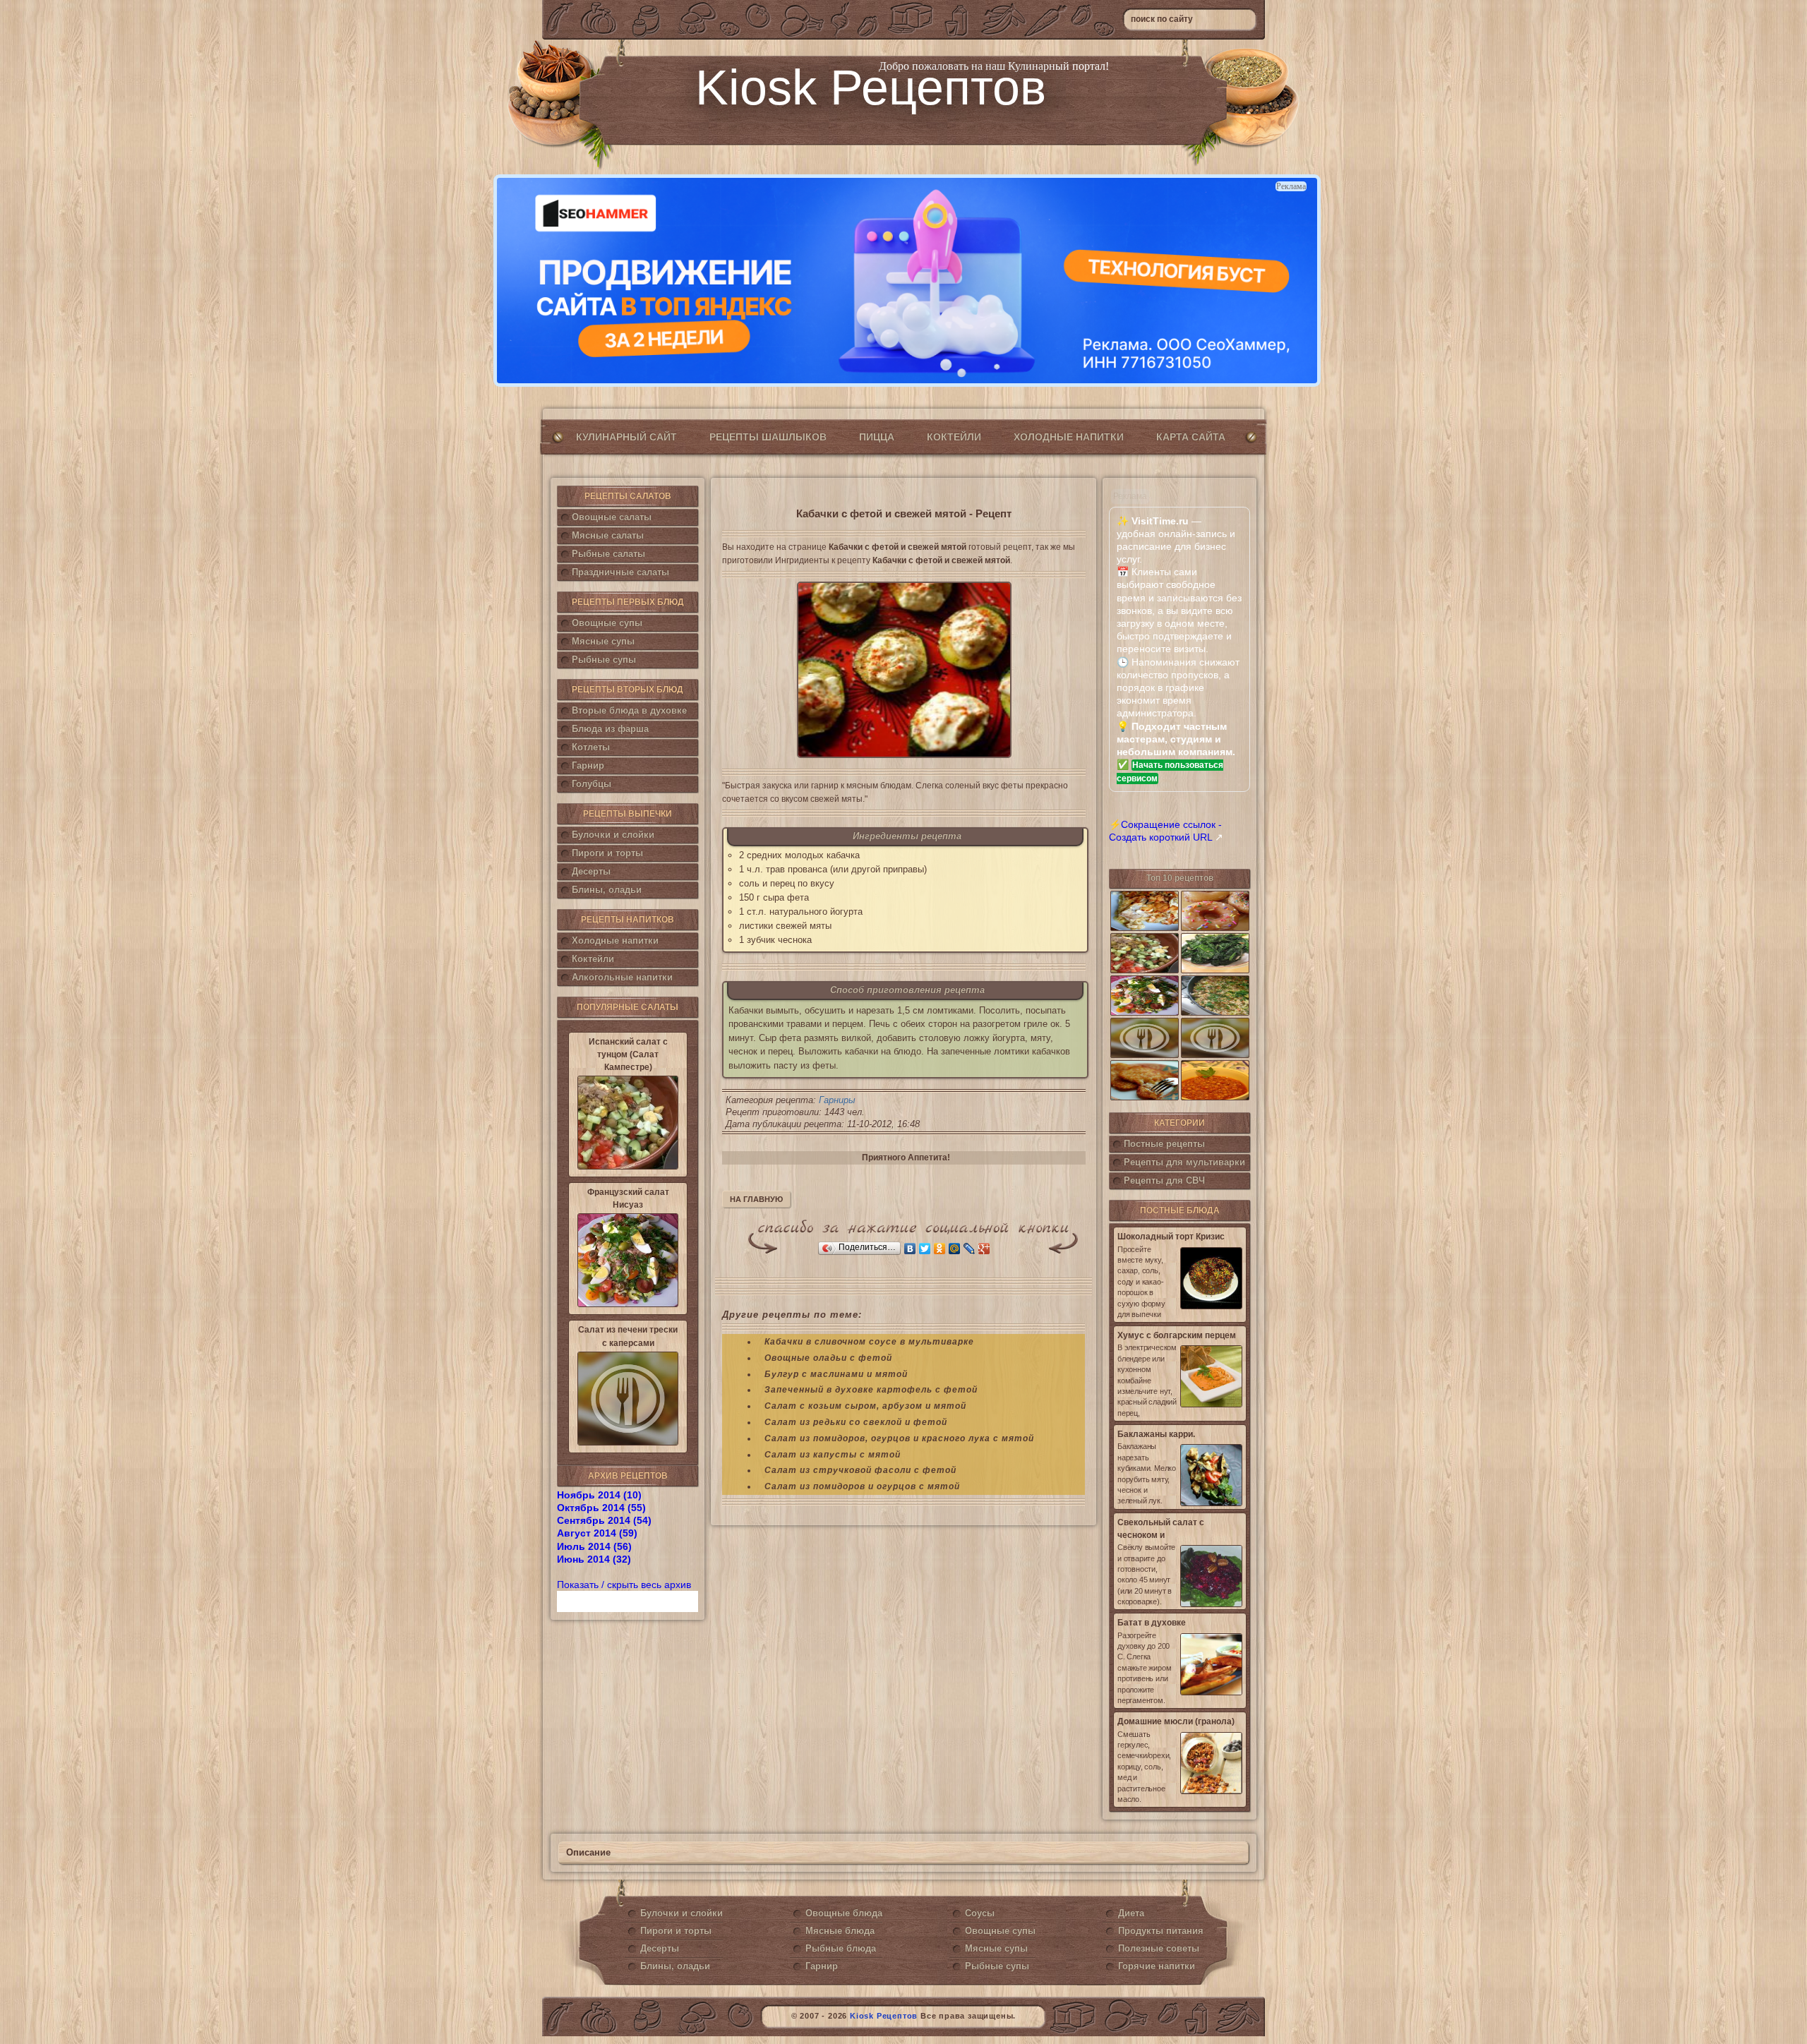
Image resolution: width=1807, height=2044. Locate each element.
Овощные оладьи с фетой (828, 1358)
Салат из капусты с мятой (833, 1455)
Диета (1131, 1913)
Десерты (591, 871)
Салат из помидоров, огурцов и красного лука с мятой (899, 1438)
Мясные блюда (840, 1931)
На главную (756, 1199)
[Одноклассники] (940, 1249)
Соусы (980, 1913)
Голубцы (592, 784)
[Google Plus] (984, 1249)
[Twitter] (925, 1249)
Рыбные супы (604, 660)
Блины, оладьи (607, 890)
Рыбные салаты (608, 554)
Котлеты (591, 747)
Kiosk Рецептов (871, 88)
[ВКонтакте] (910, 1249)
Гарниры (837, 1100)
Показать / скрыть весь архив (624, 1585)
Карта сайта (1191, 437)
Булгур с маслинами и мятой (836, 1374)
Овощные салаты (612, 517)
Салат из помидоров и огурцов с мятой (862, 1486)
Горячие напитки (1157, 1966)
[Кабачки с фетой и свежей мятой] (904, 670)
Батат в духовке (1152, 1623)
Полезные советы (1159, 1948)
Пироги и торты (607, 853)
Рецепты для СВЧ (1164, 1180)
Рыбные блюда (841, 1948)
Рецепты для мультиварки (1184, 1162)
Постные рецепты (1164, 1144)
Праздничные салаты (620, 572)
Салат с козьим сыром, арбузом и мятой (865, 1406)
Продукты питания (1161, 1931)
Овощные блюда (844, 1913)
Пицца (877, 437)
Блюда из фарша (610, 729)
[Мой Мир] (955, 1249)
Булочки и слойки (613, 835)
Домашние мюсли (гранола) (1176, 1721)
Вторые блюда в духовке (629, 710)
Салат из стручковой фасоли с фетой (860, 1470)
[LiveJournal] (969, 1249)
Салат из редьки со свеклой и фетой (856, 1422)
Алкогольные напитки (622, 977)
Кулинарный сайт (626, 437)
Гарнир (588, 765)
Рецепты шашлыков (768, 437)
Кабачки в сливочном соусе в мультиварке (869, 1342)
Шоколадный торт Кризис (1171, 1237)
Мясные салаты (608, 535)
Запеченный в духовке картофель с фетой (871, 1390)
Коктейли (954, 437)
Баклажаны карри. (1156, 1434)
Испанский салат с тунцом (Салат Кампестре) (628, 1054)
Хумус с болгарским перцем (1177, 1335)
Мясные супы (603, 641)
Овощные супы (607, 623)
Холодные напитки (1069, 437)
